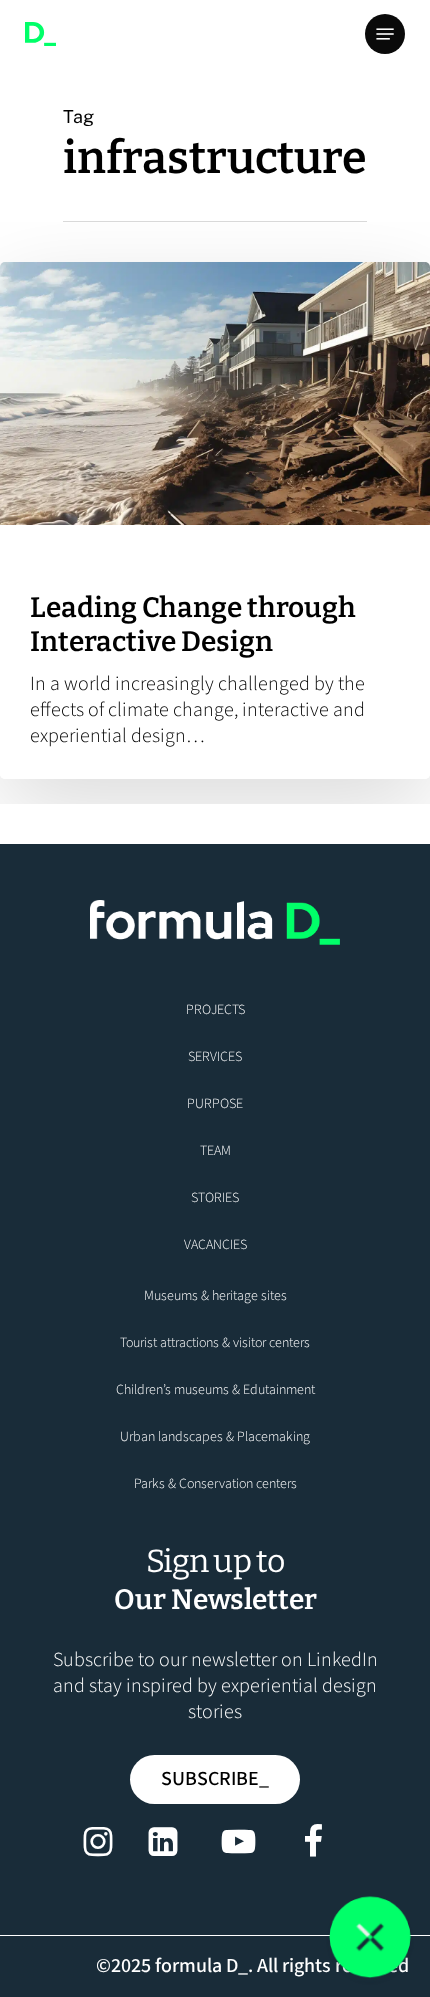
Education (63, 559)
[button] (385, 34)
